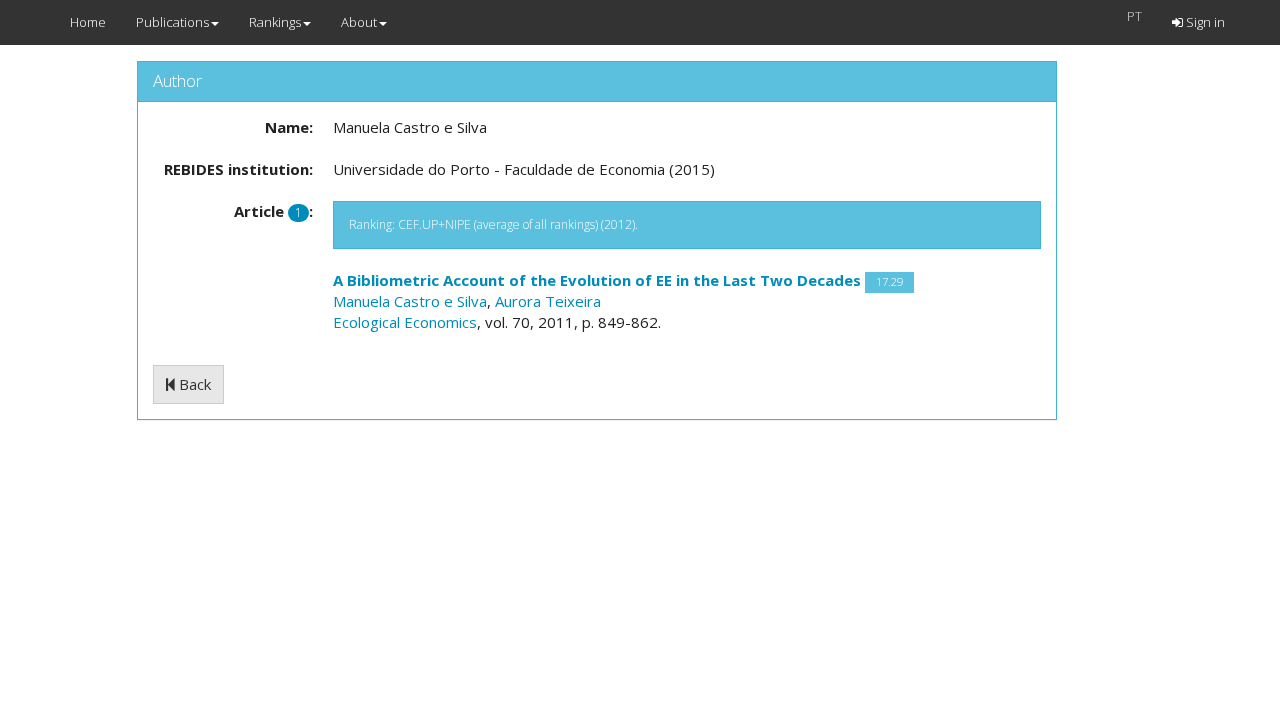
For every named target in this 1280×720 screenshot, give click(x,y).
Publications (172, 22)
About (359, 22)
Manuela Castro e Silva (410, 301)
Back (193, 384)
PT (1134, 16)
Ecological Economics (405, 322)
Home (88, 22)
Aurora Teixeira (548, 301)
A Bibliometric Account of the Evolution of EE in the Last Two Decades (597, 280)
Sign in (1204, 22)
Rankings (275, 22)
